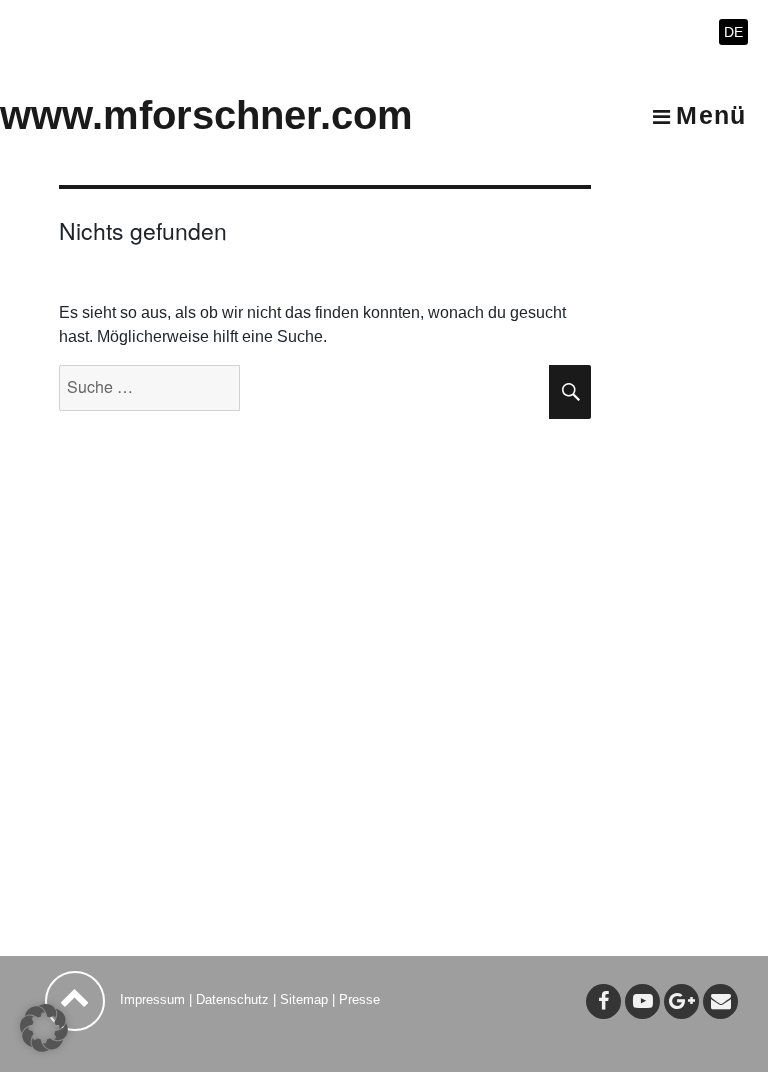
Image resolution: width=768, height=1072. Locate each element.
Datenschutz (232, 999)
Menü (711, 115)
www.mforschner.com (206, 115)
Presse (359, 999)
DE (733, 32)
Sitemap (304, 999)
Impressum (152, 999)
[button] (44, 1028)
